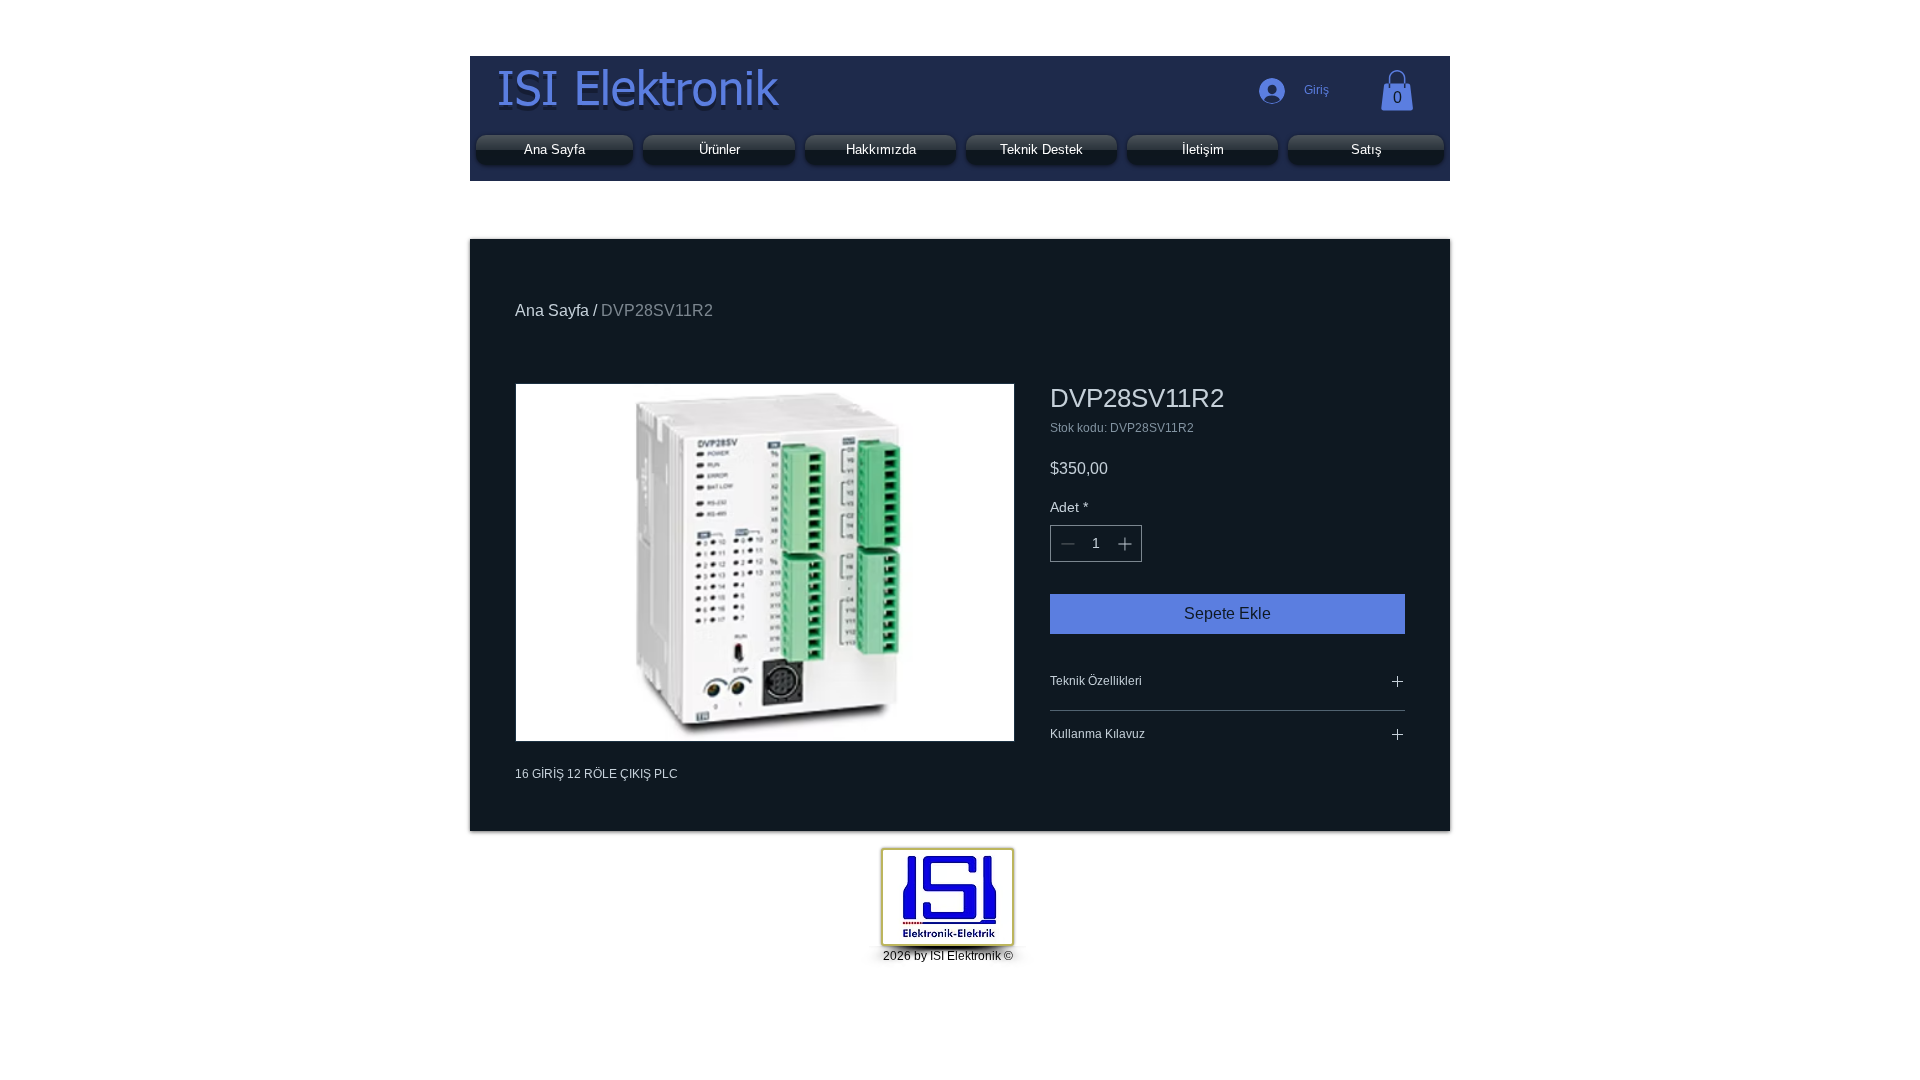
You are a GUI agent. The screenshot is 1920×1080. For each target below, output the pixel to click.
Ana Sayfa (552, 310)
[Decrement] (1065, 543)
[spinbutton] (1096, 543)
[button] (1397, 90)
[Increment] (1126, 543)
